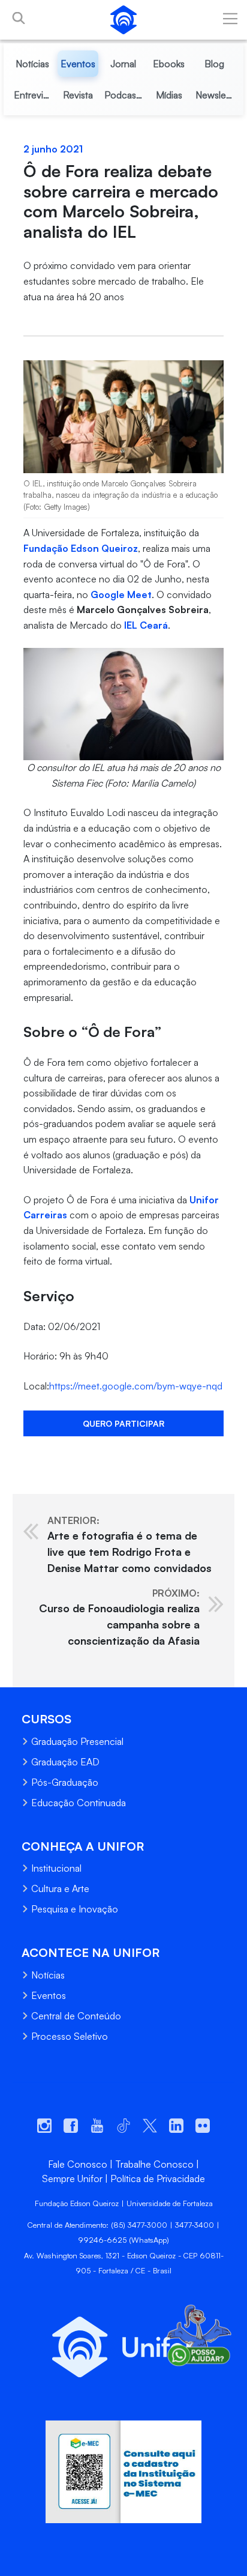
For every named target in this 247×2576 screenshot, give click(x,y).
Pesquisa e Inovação (75, 1909)
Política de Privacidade (158, 2178)
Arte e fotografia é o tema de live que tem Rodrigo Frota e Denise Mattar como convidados (129, 1544)
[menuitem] (33, 64)
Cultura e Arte (60, 1888)
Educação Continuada (79, 1803)
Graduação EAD (65, 1762)
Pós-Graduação (65, 1782)
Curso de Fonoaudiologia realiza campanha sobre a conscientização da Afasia (119, 1617)
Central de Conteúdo (76, 2016)
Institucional (56, 1868)
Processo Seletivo (70, 2036)
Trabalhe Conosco (154, 2164)
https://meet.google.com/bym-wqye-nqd (136, 1386)
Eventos (49, 1995)
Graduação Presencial (77, 1741)
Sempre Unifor (72, 2178)
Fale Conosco (78, 2164)
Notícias (48, 1975)
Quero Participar (123, 1423)
